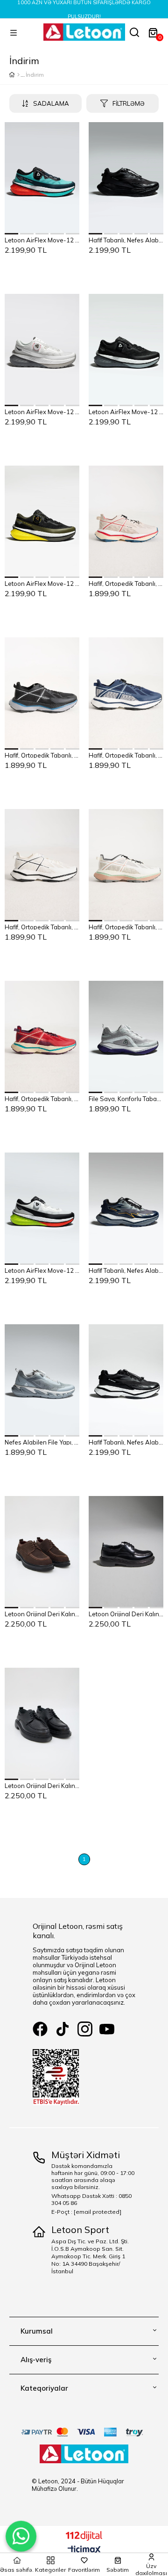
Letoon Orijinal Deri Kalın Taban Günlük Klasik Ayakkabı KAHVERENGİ (42, 1613)
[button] (12, 234)
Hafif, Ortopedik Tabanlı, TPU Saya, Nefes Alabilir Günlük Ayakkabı (126, 583)
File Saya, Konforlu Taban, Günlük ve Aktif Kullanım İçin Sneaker (126, 1098)
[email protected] (98, 2212)
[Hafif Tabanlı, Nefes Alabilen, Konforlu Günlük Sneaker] (126, 178)
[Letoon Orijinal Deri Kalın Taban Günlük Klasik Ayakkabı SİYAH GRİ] (126, 1552)
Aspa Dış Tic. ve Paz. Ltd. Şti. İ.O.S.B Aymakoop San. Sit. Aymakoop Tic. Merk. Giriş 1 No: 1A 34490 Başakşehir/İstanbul (90, 2256)
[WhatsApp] (21, 2536)
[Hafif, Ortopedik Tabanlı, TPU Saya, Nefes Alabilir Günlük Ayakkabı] (126, 522)
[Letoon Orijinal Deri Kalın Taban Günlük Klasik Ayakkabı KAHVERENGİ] (42, 1552)
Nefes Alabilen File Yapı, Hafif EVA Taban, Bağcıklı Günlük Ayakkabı (42, 1442)
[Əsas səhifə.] (18, 75)
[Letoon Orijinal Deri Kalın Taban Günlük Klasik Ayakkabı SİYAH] (42, 1724)
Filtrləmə (129, 103)
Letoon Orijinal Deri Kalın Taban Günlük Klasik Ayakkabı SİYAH (42, 1785)
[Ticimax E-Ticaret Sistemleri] (84, 2550)
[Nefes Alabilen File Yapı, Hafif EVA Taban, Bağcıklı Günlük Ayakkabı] (42, 1380)
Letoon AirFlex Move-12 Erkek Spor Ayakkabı (42, 240)
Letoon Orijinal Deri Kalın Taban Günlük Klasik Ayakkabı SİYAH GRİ (126, 1613)
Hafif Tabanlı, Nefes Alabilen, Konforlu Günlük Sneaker (126, 240)
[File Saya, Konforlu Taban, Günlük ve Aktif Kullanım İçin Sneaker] (126, 1037)
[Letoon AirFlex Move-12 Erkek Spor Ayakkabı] (42, 178)
